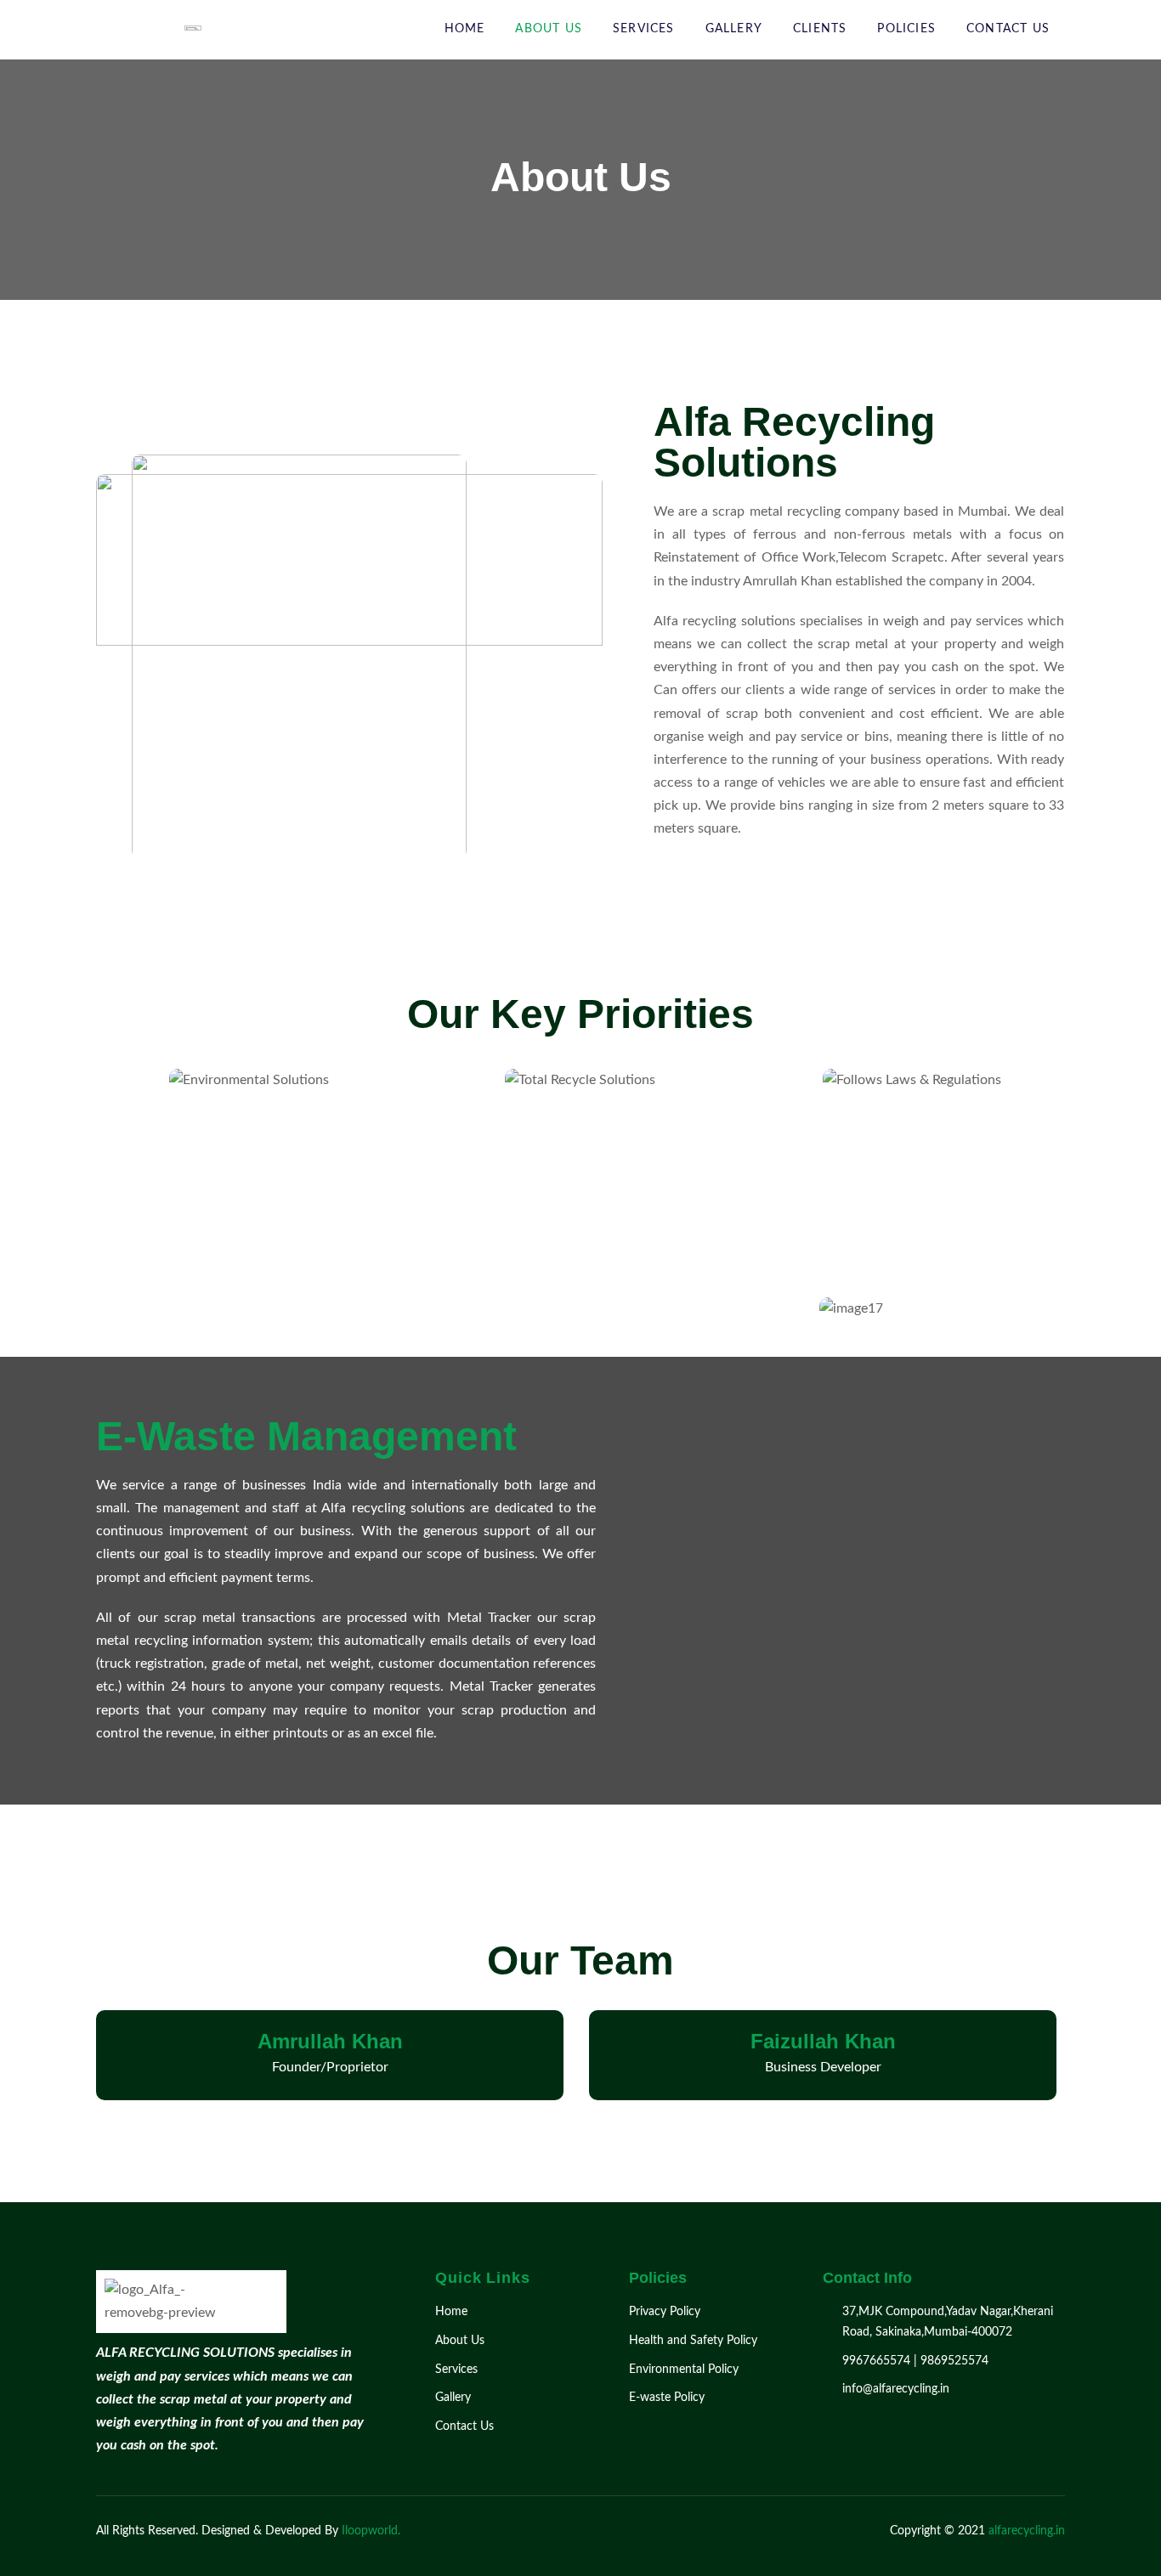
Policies (906, 29)
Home (465, 29)
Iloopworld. (371, 2531)
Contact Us (1008, 29)
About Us (549, 29)
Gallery (734, 29)
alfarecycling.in (1025, 2531)
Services (644, 29)
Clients (820, 29)
